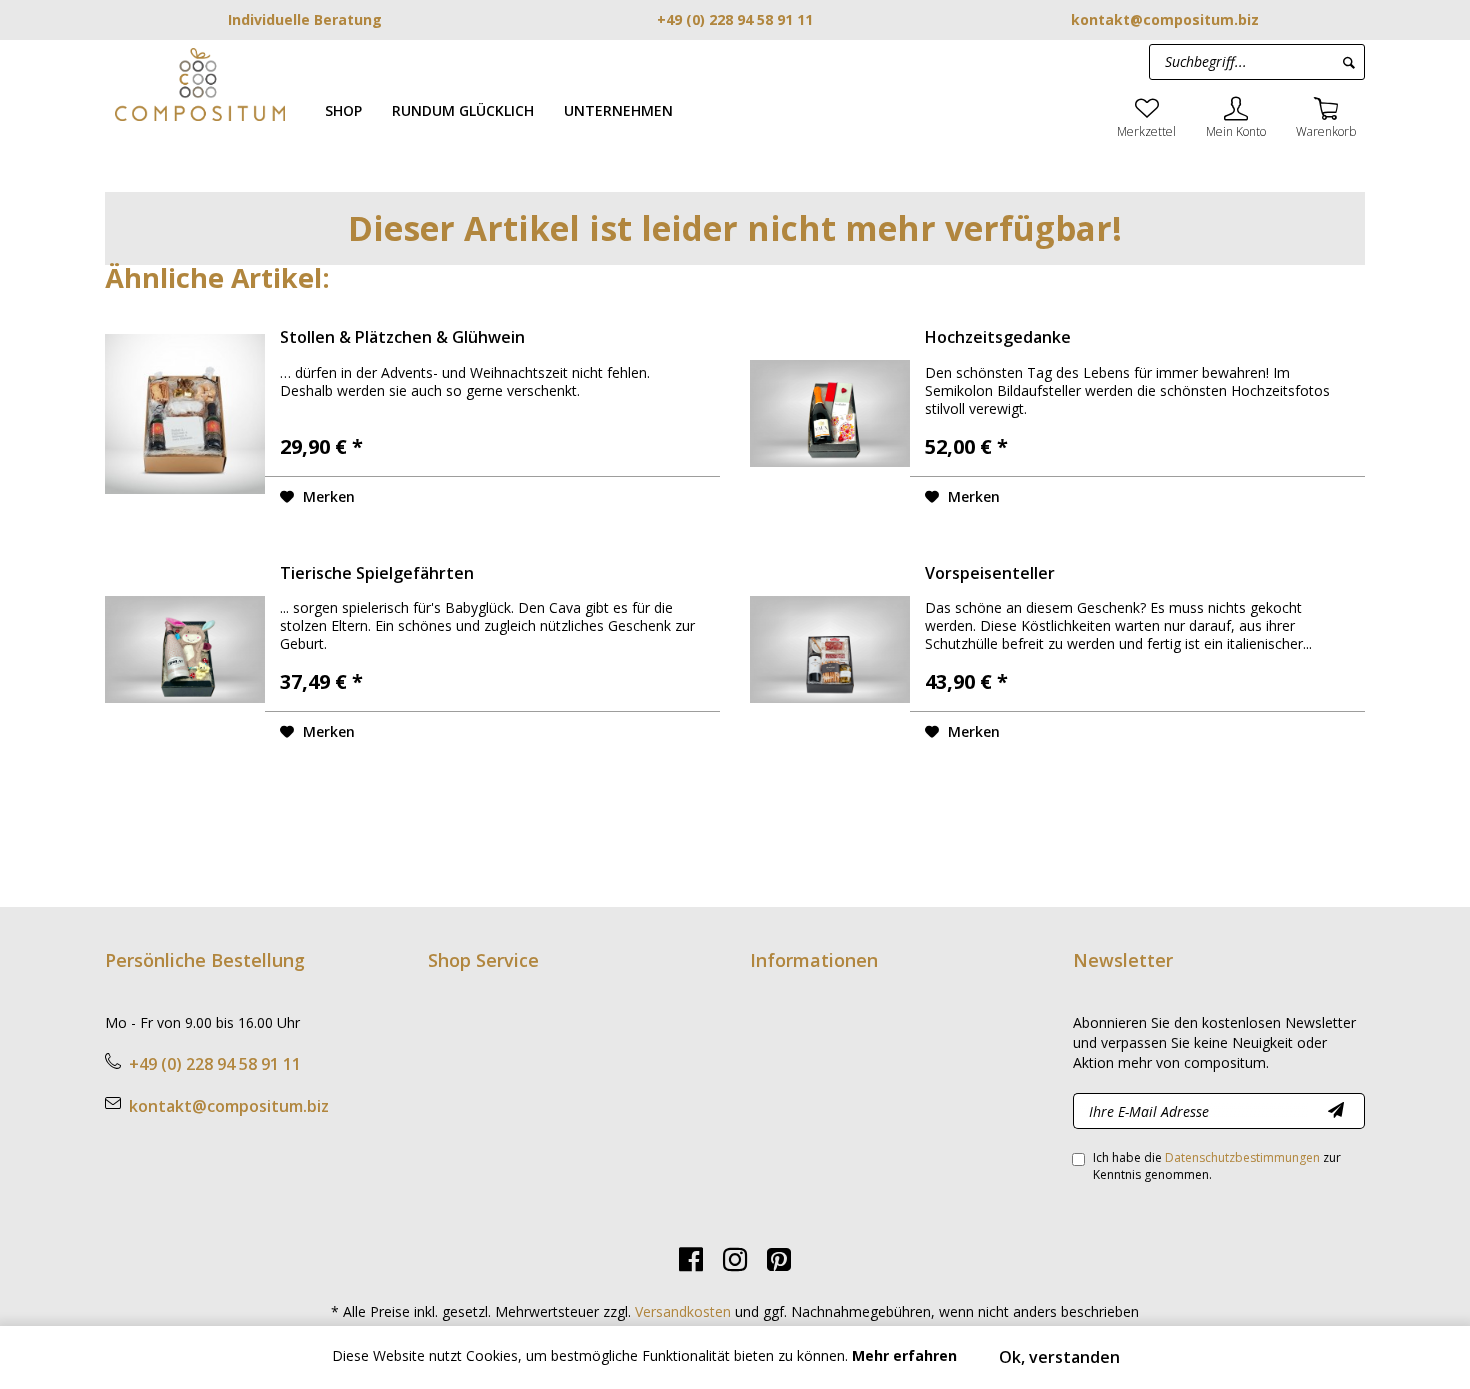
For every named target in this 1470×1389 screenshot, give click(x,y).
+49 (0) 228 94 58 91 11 (735, 19)
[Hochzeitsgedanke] (830, 414)
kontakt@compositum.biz (1165, 19)
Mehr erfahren (904, 1355)
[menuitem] (343, 110)
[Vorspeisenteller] (830, 650)
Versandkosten (683, 1311)
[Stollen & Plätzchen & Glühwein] (185, 414)
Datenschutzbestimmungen (1242, 1157)
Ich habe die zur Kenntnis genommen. (1217, 1166)
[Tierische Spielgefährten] (185, 650)
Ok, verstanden (1059, 1357)
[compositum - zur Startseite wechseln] (200, 84)
